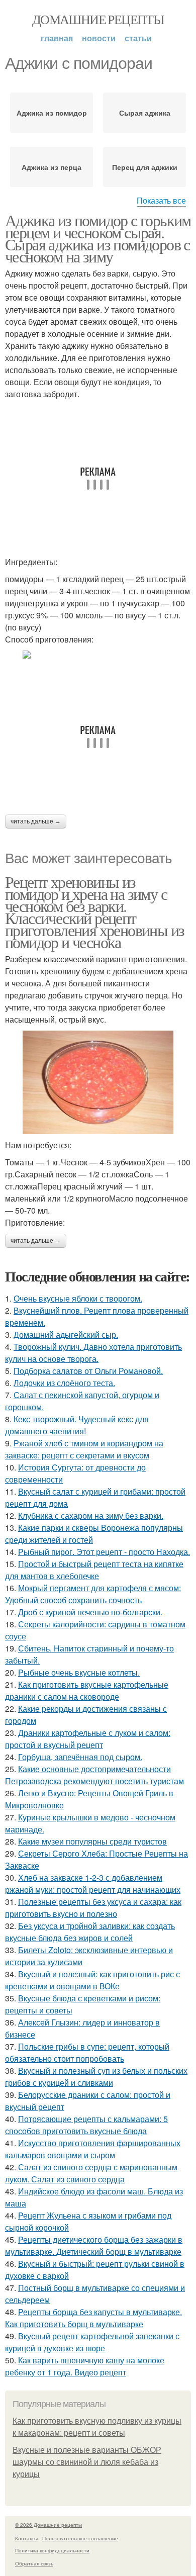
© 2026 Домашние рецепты (48, 2525)
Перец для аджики (145, 167)
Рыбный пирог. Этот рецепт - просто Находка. (104, 1552)
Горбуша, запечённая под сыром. (80, 1757)
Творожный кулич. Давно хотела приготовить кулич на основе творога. (93, 1353)
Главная (57, 38)
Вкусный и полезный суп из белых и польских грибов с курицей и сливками (96, 2077)
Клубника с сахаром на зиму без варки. (91, 1515)
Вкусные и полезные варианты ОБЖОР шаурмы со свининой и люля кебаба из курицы (87, 2462)
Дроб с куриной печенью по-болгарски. (90, 1612)
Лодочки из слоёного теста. (64, 1383)
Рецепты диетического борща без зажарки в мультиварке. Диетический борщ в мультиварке (94, 2245)
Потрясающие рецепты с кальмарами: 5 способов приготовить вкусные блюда (86, 2125)
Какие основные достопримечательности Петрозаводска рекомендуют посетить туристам (94, 1775)
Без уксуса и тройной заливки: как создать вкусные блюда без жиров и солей (90, 1932)
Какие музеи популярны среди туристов (92, 1841)
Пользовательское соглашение (80, 2538)
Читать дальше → (36, 821)
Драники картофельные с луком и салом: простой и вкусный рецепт (88, 1739)
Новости (99, 38)
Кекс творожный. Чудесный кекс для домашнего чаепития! (77, 1425)
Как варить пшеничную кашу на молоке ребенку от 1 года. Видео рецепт (85, 2366)
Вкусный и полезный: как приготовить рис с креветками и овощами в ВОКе (92, 1980)
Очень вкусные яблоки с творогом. (78, 1298)
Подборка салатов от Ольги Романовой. (88, 1371)
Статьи (138, 38)
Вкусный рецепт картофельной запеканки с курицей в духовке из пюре (92, 2342)
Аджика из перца (52, 167)
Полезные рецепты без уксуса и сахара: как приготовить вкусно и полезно (93, 1908)
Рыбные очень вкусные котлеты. (79, 1672)
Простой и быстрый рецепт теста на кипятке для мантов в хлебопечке (94, 1570)
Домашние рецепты (98, 19)
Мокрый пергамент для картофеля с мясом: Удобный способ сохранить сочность (93, 1594)
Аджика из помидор (52, 113)
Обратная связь (34, 2563)
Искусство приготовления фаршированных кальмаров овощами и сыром (93, 2149)
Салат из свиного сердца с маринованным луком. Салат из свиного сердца (91, 2173)
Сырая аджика (145, 113)
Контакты (26, 2538)
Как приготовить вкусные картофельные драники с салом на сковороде (87, 1690)
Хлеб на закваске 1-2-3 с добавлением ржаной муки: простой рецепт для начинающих (93, 1883)
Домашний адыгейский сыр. (66, 1335)
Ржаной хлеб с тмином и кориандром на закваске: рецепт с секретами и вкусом (84, 1449)
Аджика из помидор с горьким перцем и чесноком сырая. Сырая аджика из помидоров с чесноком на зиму (98, 238)
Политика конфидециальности (52, 2550)
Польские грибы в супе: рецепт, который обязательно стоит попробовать (87, 2052)
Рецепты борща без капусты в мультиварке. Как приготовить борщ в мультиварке (93, 2318)
